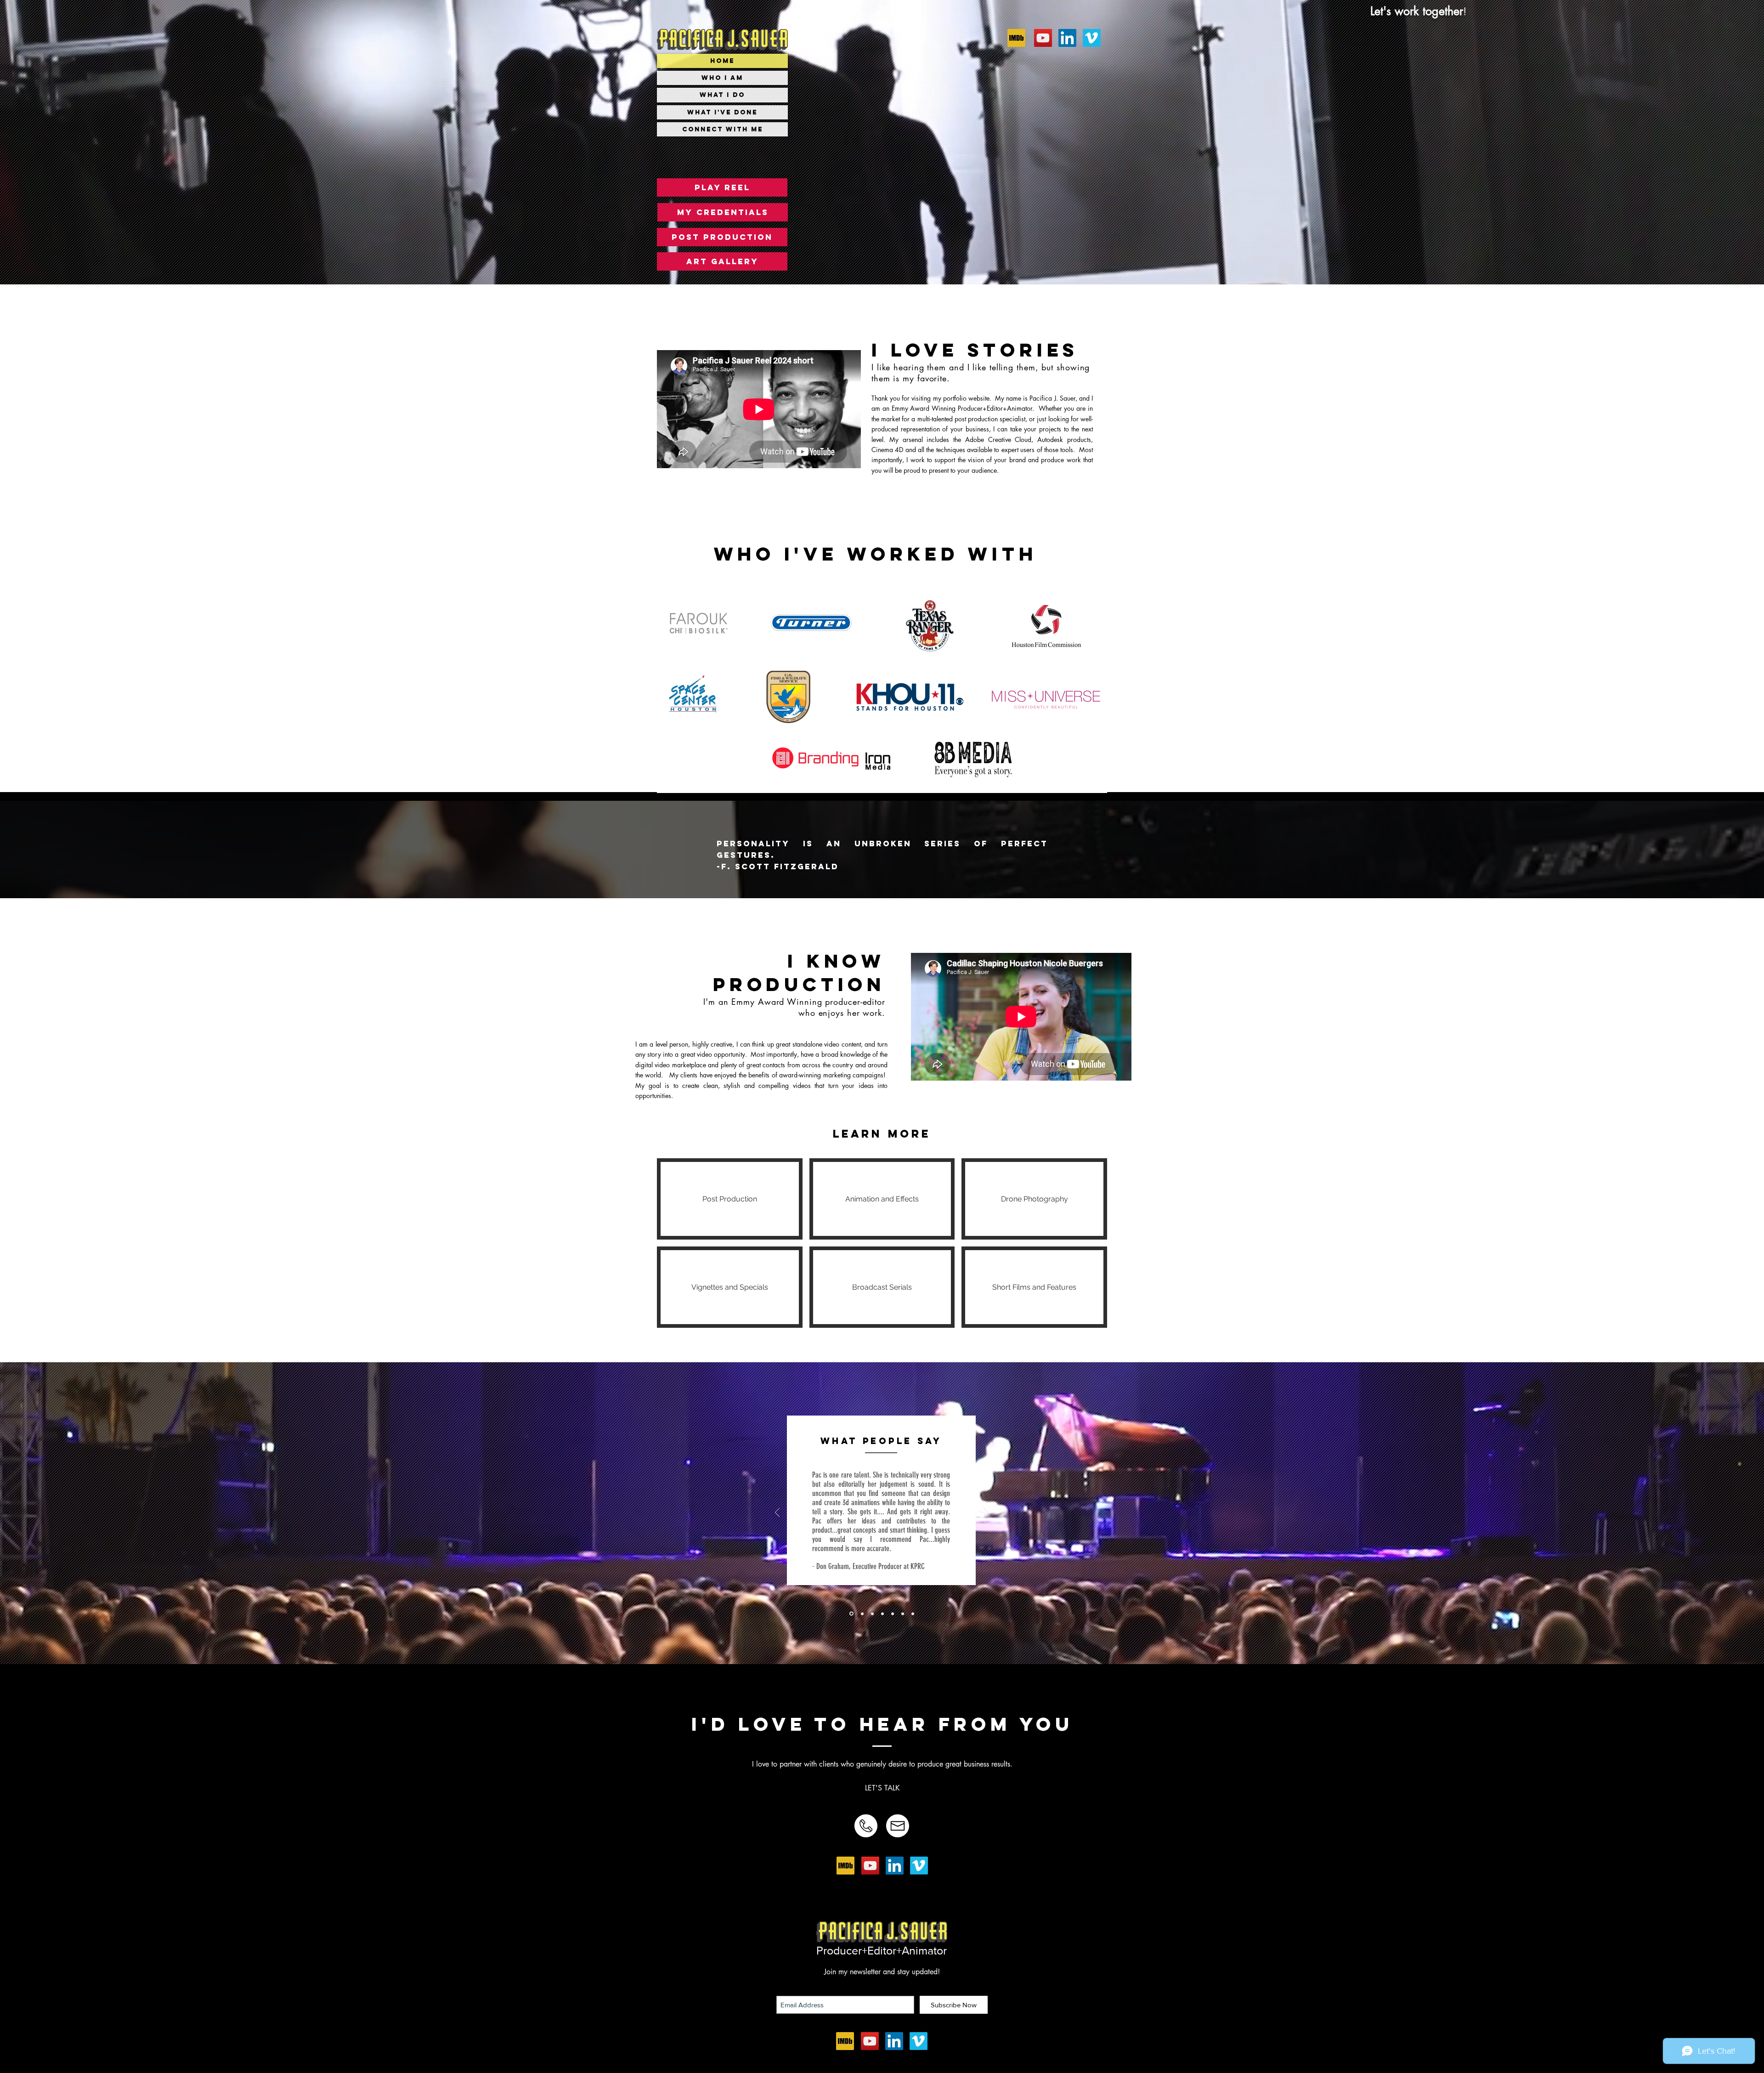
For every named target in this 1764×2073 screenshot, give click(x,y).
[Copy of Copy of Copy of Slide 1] (882, 1614)
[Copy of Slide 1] (851, 1614)
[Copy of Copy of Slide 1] (861, 1614)
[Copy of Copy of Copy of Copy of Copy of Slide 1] (913, 1614)
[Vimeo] (919, 1866)
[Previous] (777, 1513)
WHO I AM (722, 78)
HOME (722, 61)
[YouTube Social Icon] (870, 1866)
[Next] (986, 1513)
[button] (722, 187)
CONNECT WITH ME (723, 129)
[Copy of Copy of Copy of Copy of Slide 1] (903, 1614)
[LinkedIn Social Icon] (895, 1866)
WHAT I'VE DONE (722, 112)
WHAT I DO (722, 95)
